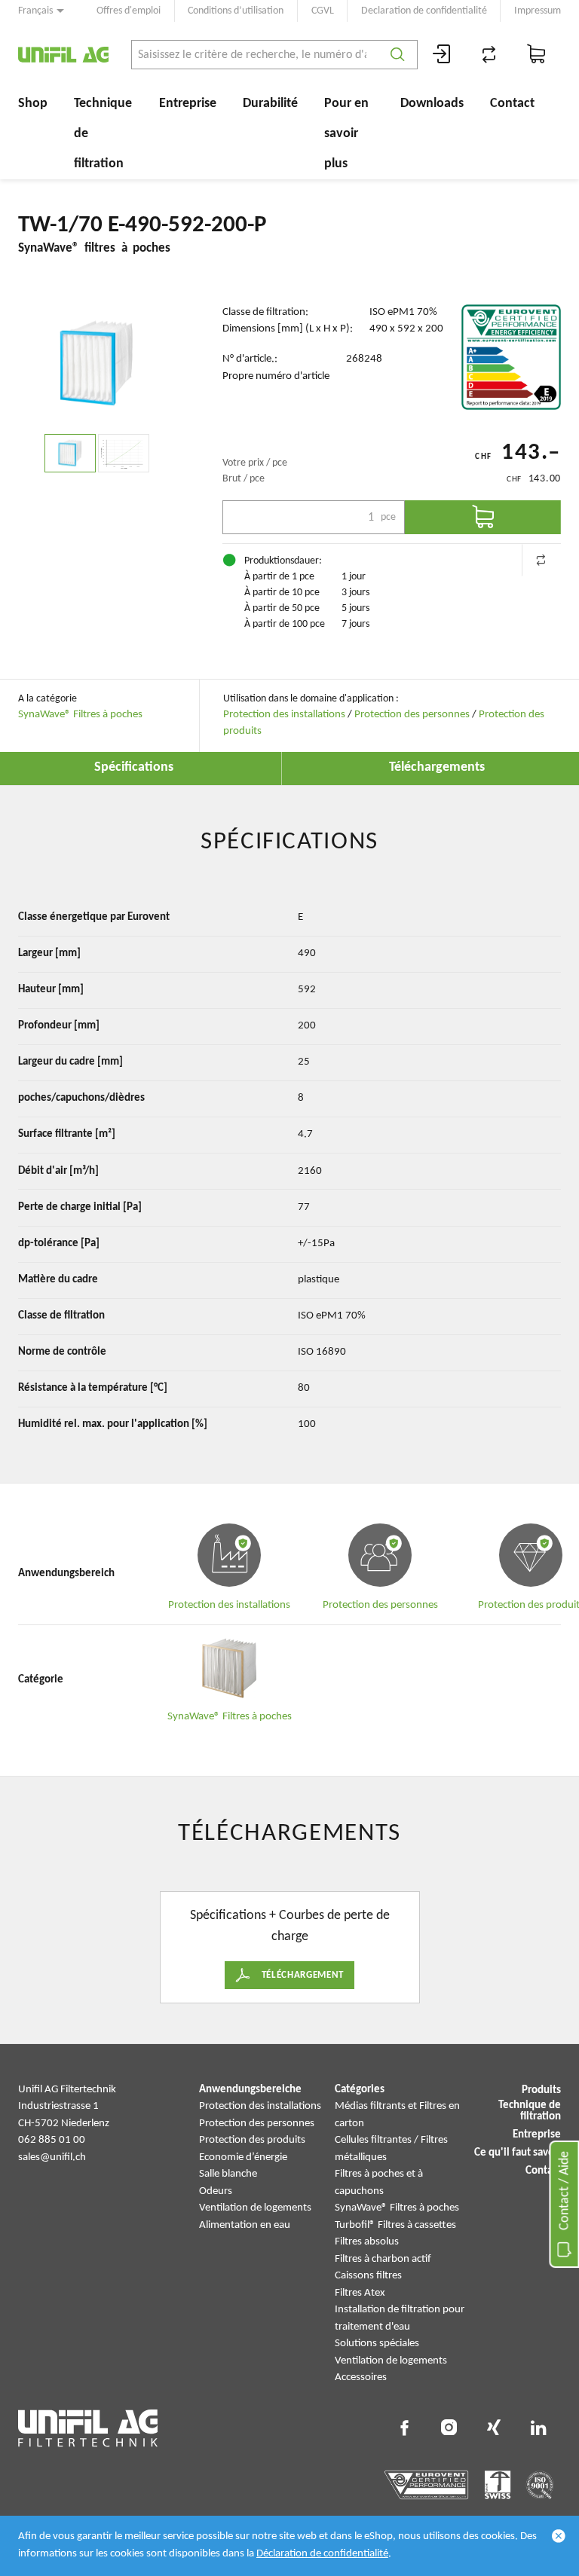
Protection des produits (252, 2140)
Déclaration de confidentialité (322, 2554)
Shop (33, 104)
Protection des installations (284, 715)
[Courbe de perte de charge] (124, 453)
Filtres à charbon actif (383, 2259)
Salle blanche (228, 2174)
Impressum (538, 11)
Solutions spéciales (377, 2344)
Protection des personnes (412, 715)
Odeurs (216, 2191)
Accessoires (361, 2377)
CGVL (323, 11)
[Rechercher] (398, 55)
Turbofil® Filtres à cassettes (395, 2225)
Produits (541, 2090)
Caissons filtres (368, 2276)
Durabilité (270, 104)
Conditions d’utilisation (236, 11)
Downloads (432, 104)
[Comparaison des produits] (489, 55)
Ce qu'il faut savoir (518, 2153)
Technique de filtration (103, 134)
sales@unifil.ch (52, 2157)
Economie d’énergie (243, 2157)
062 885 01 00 (52, 2140)
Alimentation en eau (245, 2225)
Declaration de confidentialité (424, 11)
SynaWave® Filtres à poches (80, 715)
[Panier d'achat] (537, 55)
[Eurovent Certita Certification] (511, 357)
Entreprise (188, 104)
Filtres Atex (360, 2293)
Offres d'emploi (129, 11)
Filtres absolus (367, 2242)
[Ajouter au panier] (483, 517)
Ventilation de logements (255, 2208)
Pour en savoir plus (346, 134)
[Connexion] (442, 55)
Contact (512, 104)
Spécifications (134, 767)
